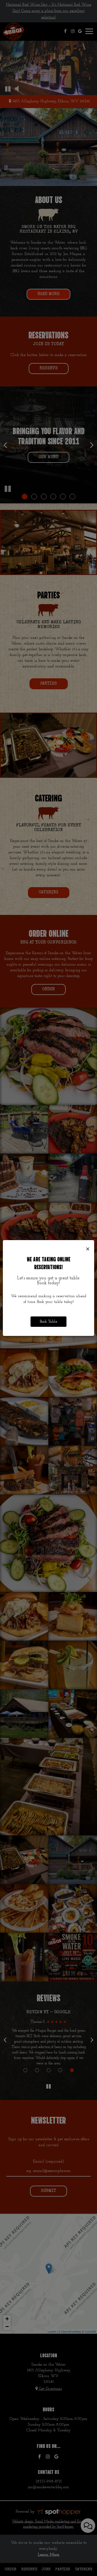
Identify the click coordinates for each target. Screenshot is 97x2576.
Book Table (48, 1322)
